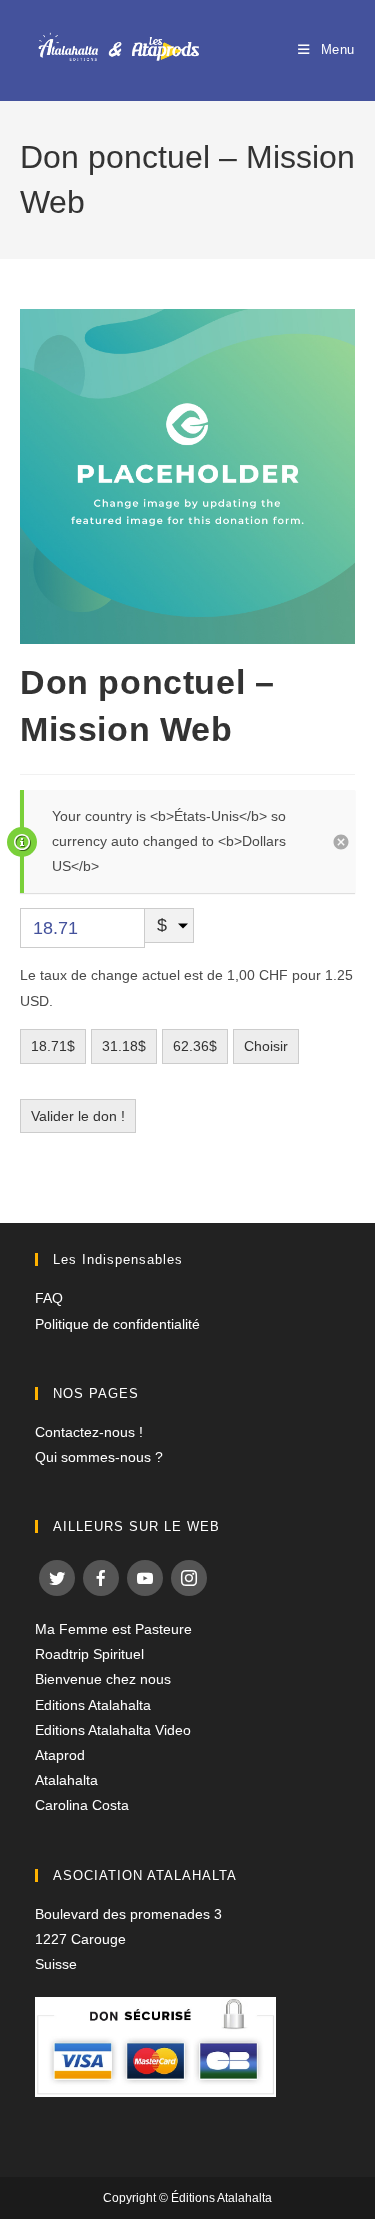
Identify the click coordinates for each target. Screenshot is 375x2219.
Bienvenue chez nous (103, 1679)
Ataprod (60, 1755)
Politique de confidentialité (117, 1324)
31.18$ (124, 1046)
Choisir (266, 1046)
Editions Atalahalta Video (113, 1730)
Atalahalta (66, 1780)
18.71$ (53, 1046)
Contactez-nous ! (89, 1432)
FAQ (49, 1298)
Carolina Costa (82, 1805)
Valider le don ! (78, 1116)
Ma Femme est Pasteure (113, 1629)
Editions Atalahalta (93, 1705)
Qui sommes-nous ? (99, 1457)
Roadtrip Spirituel (89, 1654)
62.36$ (195, 1046)
